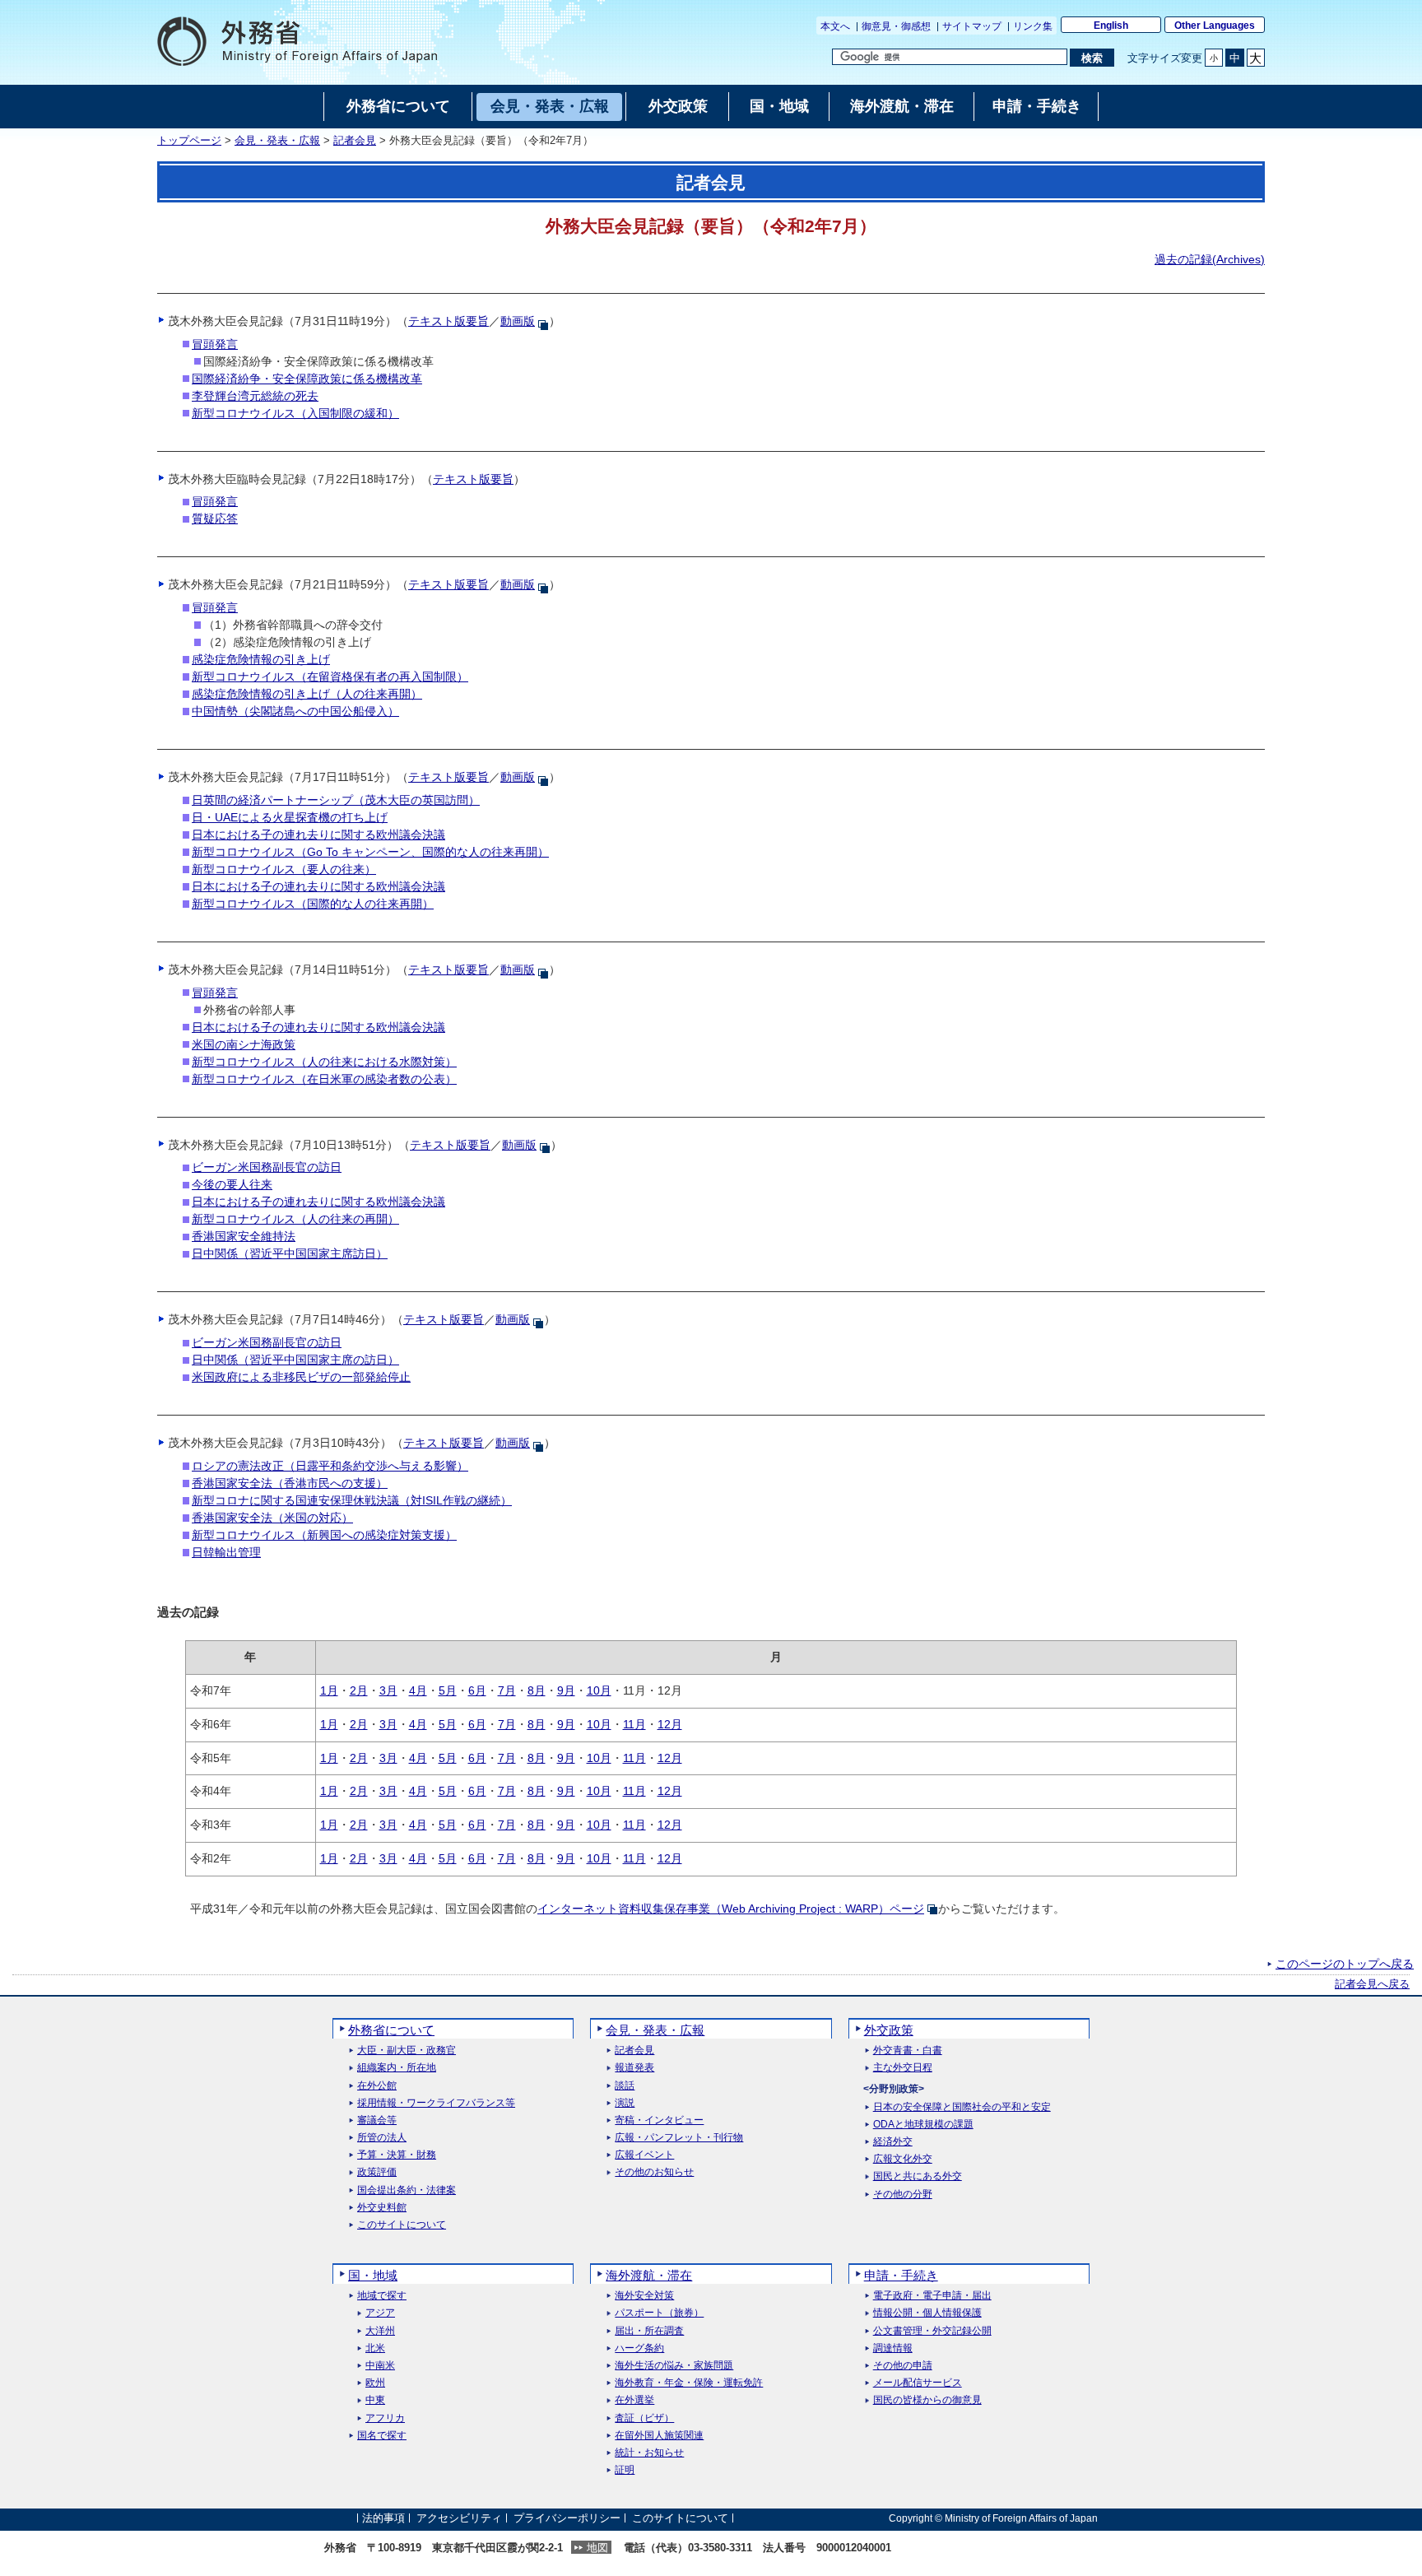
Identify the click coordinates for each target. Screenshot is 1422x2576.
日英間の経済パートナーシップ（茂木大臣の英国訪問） (336, 800)
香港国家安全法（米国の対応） (272, 1518)
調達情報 (893, 2348)
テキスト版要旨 (448, 321)
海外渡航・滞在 (649, 2275)
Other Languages (1215, 26)
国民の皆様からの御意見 (927, 2400)
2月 (359, 1690)
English (1111, 26)
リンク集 (1033, 26)
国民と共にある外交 (918, 2176)
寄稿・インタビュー (659, 2120)
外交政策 (889, 2030)
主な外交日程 (903, 2068)
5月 (448, 1690)
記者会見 (355, 141)
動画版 (518, 321)
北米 (375, 2348)
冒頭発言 (215, 344)
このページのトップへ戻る (1345, 1964)
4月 (418, 1690)
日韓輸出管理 (226, 1552)
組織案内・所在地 (397, 2068)
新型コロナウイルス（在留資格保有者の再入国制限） (330, 677)
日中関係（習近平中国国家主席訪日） (290, 1253)
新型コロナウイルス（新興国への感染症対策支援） (324, 1535)
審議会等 (377, 2120)
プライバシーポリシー (567, 2518)
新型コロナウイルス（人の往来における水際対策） (324, 1062)
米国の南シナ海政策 (244, 1044)
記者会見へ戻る (1372, 1984)
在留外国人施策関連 (659, 2436)
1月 (329, 1690)
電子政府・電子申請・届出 (932, 2296)
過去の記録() (1210, 259)
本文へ (835, 26)
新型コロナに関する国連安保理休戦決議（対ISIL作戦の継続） (352, 1500)
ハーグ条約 (639, 2348)
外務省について (391, 2030)
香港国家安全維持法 (244, 1236)
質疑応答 (215, 518)
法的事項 (383, 2518)
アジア (380, 2313)
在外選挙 (634, 2400)
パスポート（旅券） (659, 2313)
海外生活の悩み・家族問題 (674, 2366)
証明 (625, 2470)
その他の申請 (903, 2366)
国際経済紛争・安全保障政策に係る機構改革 (307, 379)
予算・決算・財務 (397, 2155)
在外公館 (377, 2086)
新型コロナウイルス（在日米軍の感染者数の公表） (324, 1079)
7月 (507, 1690)
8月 (537, 1690)
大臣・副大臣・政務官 (407, 2051)
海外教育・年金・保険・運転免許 (689, 2383)
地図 (597, 2548)
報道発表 (634, 2068)
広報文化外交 (903, 2159)
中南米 (380, 2366)
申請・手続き (901, 2275)
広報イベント (644, 2155)
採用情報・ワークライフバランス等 (436, 2103)
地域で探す (382, 2296)
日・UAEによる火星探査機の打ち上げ (290, 817)
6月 (477, 1690)
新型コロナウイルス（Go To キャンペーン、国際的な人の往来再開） (370, 852)
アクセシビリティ (459, 2518)
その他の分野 (903, 2195)
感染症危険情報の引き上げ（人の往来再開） (307, 694)
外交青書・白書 (908, 2051)
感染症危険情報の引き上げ (261, 659)
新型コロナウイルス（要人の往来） (284, 869)
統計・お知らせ (649, 2453)
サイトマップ (972, 26)
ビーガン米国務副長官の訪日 (267, 1167)
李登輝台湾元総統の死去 (255, 396)
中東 (375, 2400)
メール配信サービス (918, 2383)
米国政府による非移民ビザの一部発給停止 (301, 1377)
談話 (625, 2086)
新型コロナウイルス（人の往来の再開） (295, 1219)
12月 (670, 1724)
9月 (566, 1690)
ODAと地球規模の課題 (923, 2125)
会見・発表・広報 (277, 141)
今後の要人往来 (232, 1184)
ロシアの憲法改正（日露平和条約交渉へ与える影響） (330, 1466)
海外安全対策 (644, 2296)
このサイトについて (402, 2225)
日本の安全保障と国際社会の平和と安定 (962, 2107)
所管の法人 (382, 2138)
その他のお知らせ (654, 2172)
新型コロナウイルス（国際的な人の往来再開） (313, 904)
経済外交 (893, 2142)
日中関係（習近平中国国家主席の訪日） (295, 1360)
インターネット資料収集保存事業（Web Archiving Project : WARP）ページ (731, 1909)
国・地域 (373, 2275)
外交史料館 (382, 2208)
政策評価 (377, 2172)
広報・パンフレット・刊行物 (679, 2138)
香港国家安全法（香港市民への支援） (290, 1483)
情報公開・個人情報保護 (927, 2313)
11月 (634, 1724)
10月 (599, 1690)
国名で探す (382, 2436)
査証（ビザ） (644, 2418)
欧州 (375, 2383)
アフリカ (385, 2418)
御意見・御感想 (896, 26)
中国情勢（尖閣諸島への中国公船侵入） (295, 711)
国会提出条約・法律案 (407, 2190)
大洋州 (380, 2331)
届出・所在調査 (649, 2331)
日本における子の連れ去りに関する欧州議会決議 (318, 835)
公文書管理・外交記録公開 (932, 2331)
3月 (388, 1690)
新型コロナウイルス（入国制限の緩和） (295, 413)
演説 (625, 2103)
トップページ (189, 141)
